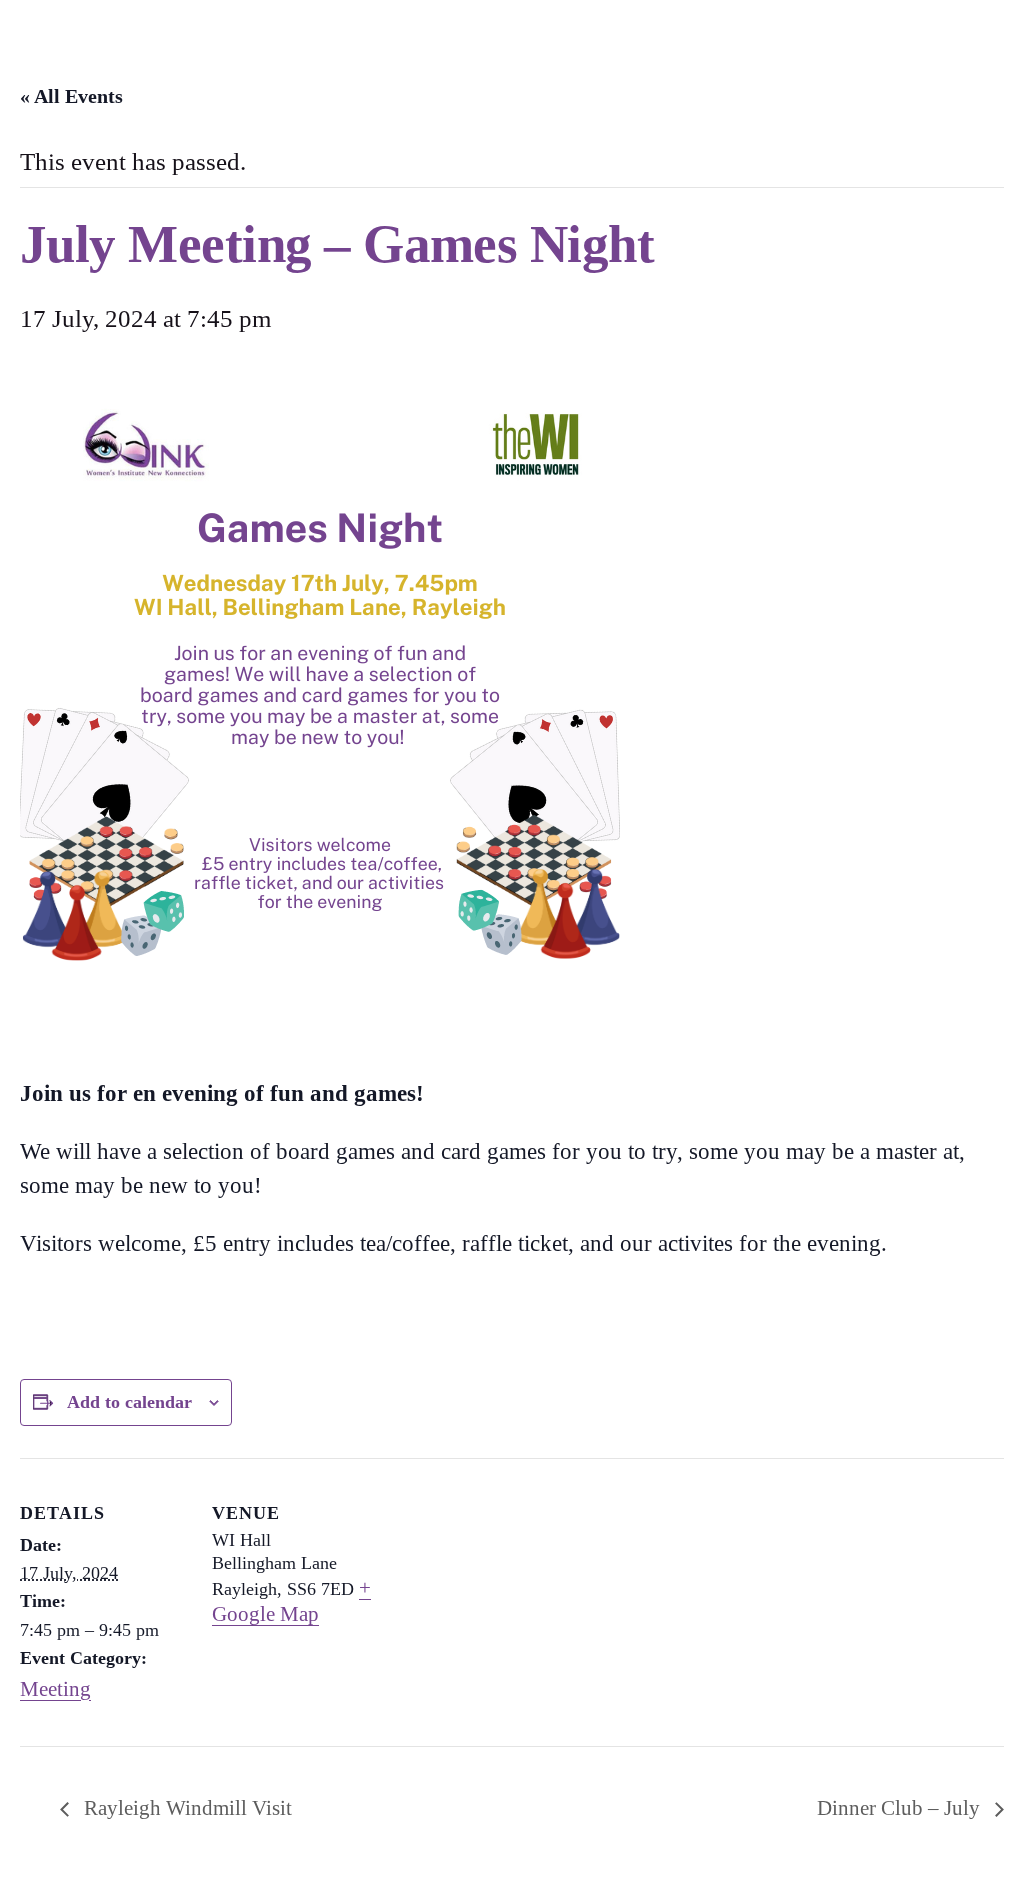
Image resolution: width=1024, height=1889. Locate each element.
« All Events (71, 96)
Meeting (55, 1689)
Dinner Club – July (901, 1808)
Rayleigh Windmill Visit (185, 1808)
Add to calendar (129, 1402)
